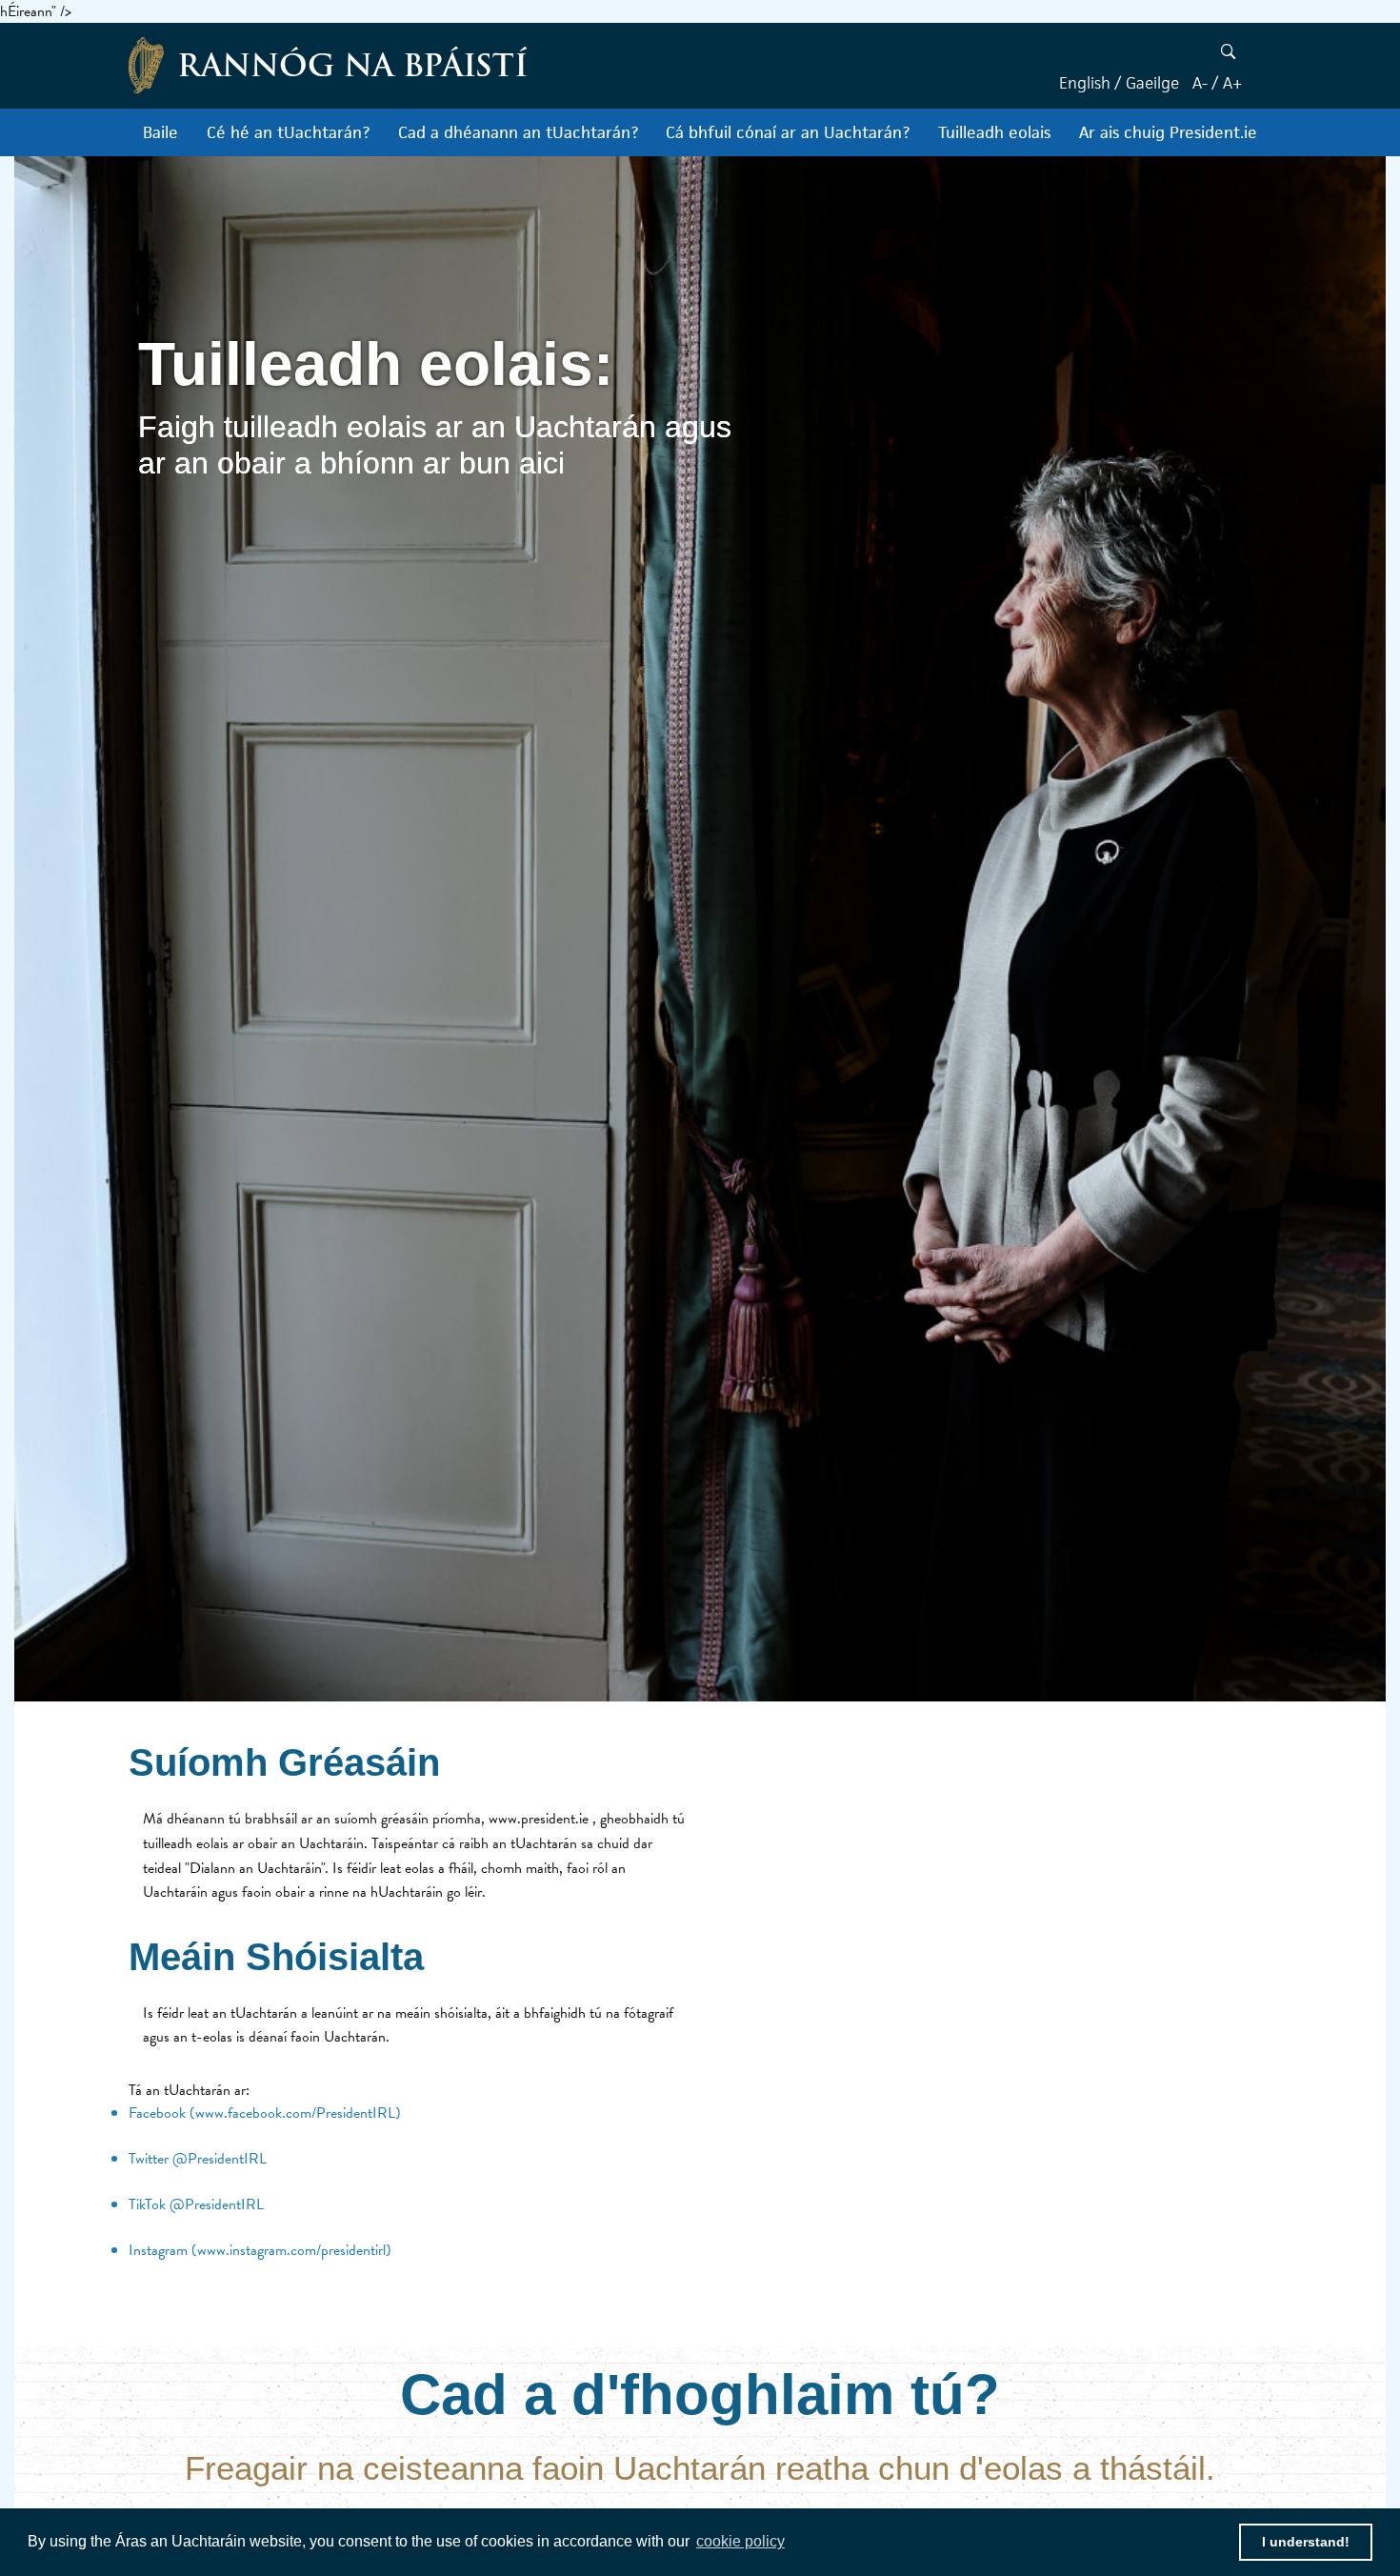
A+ (1233, 83)
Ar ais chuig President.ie (1168, 132)
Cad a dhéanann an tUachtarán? (518, 132)
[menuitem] (160, 132)
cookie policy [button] (740, 2541)
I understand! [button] (1306, 2542)
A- (1200, 83)
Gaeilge (1152, 83)
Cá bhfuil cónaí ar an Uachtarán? (788, 132)
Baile (160, 132)
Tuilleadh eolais (994, 132)
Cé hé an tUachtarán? (288, 132)
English (1085, 83)
